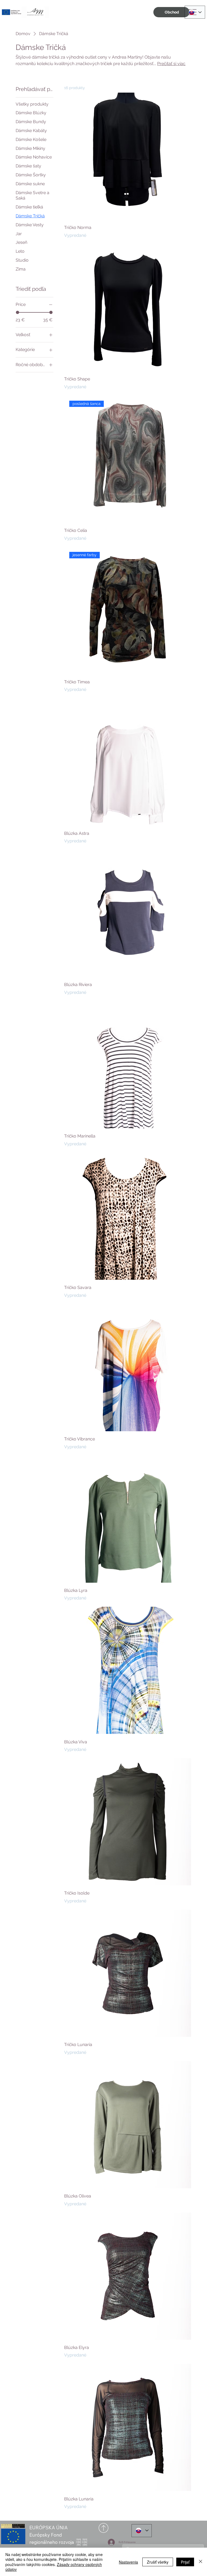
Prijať (185, 2562)
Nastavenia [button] (128, 2562)
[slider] (18, 312)
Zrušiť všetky (158, 2562)
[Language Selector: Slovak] (195, 12)
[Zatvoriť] (201, 2562)
